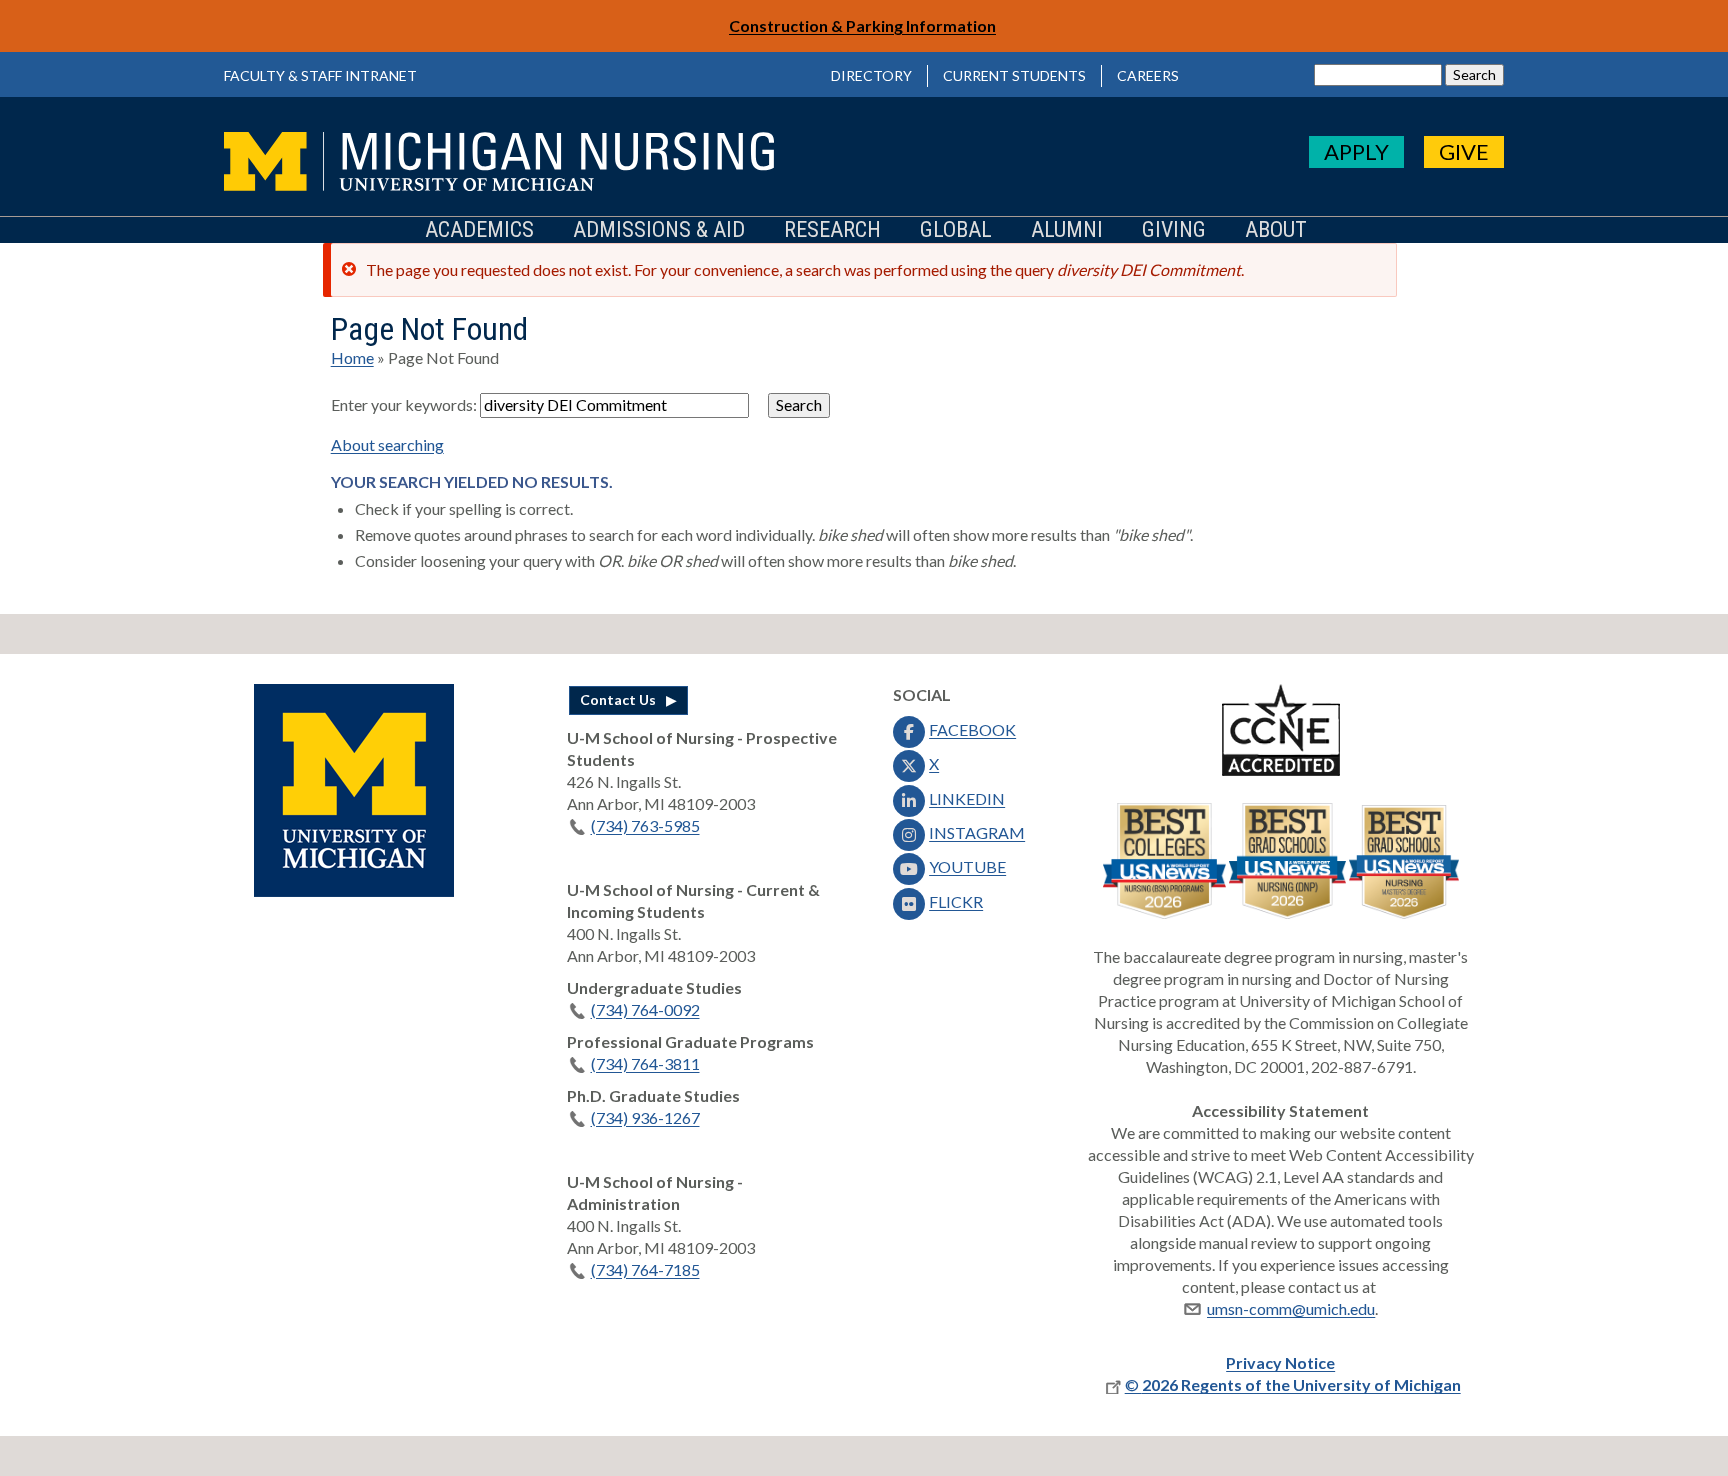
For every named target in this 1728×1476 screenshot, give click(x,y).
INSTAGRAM (977, 832)
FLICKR (956, 901)
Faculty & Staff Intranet (320, 75)
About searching (387, 444)
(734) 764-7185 (645, 1269)
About (1276, 230)
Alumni (1067, 230)
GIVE (1464, 151)
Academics (479, 230)
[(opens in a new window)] (354, 890)
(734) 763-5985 (645, 825)
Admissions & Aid (659, 230)
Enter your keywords (402, 404)
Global (956, 230)
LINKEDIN (967, 798)
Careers (1148, 75)
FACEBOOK (972, 729)
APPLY (1356, 151)
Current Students (1014, 75)
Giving (1174, 230)
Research (832, 230)
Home (352, 357)
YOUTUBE (967, 866)
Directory (871, 75)
